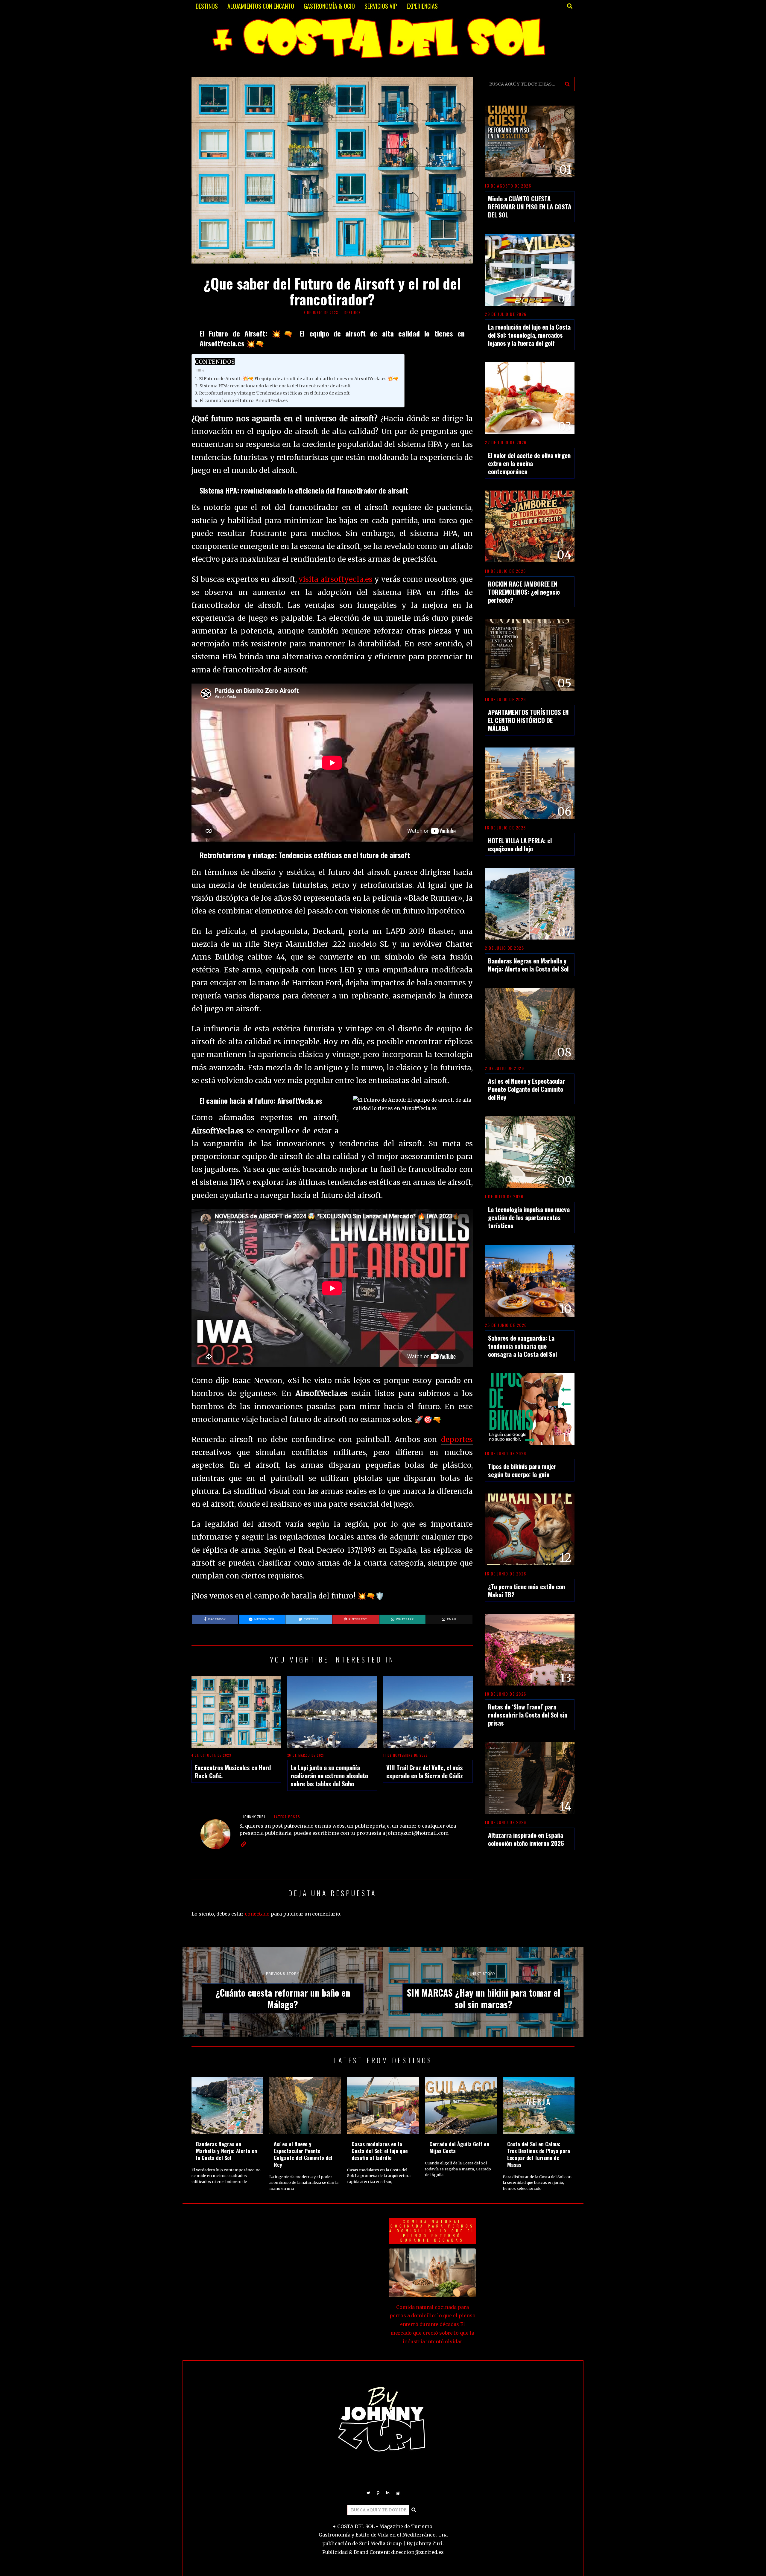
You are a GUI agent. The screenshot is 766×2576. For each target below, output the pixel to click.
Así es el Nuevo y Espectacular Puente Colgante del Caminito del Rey (526, 1089)
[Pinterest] (378, 2493)
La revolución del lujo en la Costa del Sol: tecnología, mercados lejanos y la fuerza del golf (529, 335)
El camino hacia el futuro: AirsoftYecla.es (244, 401)
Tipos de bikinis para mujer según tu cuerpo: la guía (522, 1470)
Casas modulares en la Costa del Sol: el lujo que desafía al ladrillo (380, 2151)
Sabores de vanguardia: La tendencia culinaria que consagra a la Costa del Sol (522, 1346)
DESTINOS (207, 6)
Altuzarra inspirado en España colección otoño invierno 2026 (526, 1839)
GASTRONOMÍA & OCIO (329, 6)
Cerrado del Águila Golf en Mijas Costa (459, 2147)
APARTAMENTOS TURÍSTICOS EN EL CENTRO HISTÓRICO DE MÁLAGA (528, 720)
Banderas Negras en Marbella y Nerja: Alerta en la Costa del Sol (528, 965)
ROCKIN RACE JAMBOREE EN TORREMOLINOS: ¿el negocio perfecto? (524, 592)
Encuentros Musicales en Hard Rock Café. (233, 1771)
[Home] (398, 2493)
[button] (567, 84)
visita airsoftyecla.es (336, 579)
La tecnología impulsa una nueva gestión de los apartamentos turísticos (529, 1217)
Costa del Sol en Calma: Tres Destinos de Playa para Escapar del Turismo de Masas (539, 2154)
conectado (257, 1914)
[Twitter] (368, 2493)
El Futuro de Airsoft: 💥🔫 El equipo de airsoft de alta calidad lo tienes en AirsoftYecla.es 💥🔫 (299, 379)
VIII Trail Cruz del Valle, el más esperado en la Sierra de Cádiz (425, 1771)
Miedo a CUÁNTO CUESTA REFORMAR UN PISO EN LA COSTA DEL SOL (530, 207)
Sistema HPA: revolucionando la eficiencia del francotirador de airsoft (275, 386)
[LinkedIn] (388, 2493)
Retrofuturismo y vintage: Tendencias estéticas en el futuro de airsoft (274, 393)
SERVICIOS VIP (381, 6)
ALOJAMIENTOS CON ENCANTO (261, 6)
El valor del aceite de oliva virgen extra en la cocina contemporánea (529, 463)
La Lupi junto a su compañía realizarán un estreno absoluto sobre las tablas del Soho (329, 1775)
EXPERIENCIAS (422, 6)
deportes (457, 1440)
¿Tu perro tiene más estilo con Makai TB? (526, 1590)
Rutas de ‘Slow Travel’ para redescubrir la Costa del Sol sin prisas (528, 1715)
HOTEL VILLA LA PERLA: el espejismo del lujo (520, 844)
